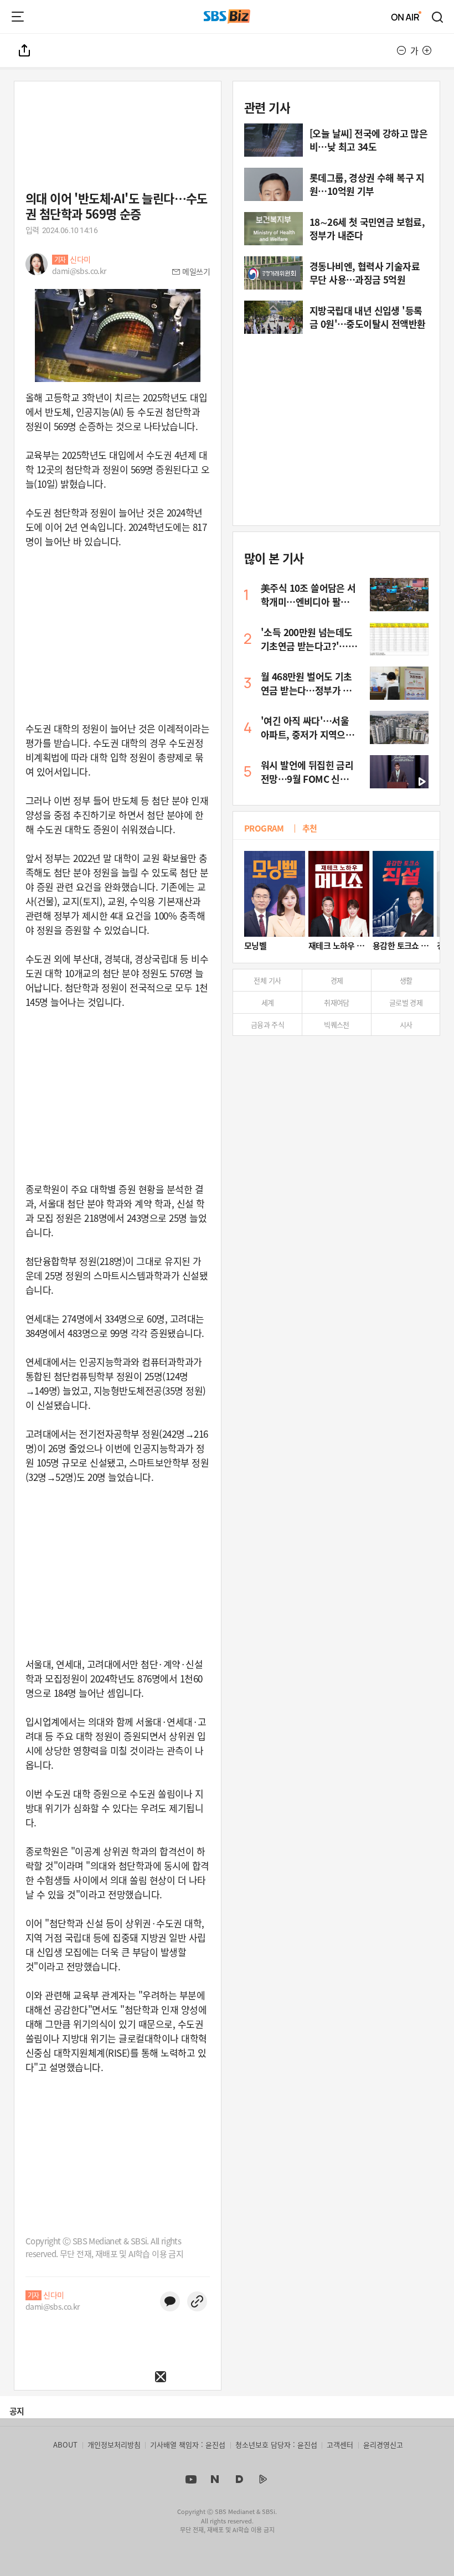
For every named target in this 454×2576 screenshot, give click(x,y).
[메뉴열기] (18, 17)
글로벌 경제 (406, 1002)
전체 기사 (267, 980)
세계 (268, 1002)
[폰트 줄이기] (401, 50)
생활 (406, 980)
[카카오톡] (170, 2301)
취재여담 (337, 1002)
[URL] (197, 2301)
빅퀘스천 (337, 1024)
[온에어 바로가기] (406, 17)
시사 (406, 1024)
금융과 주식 (267, 1024)
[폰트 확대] (427, 50)
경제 (337, 980)
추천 (310, 828)
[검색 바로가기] (438, 17)
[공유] (25, 50)
